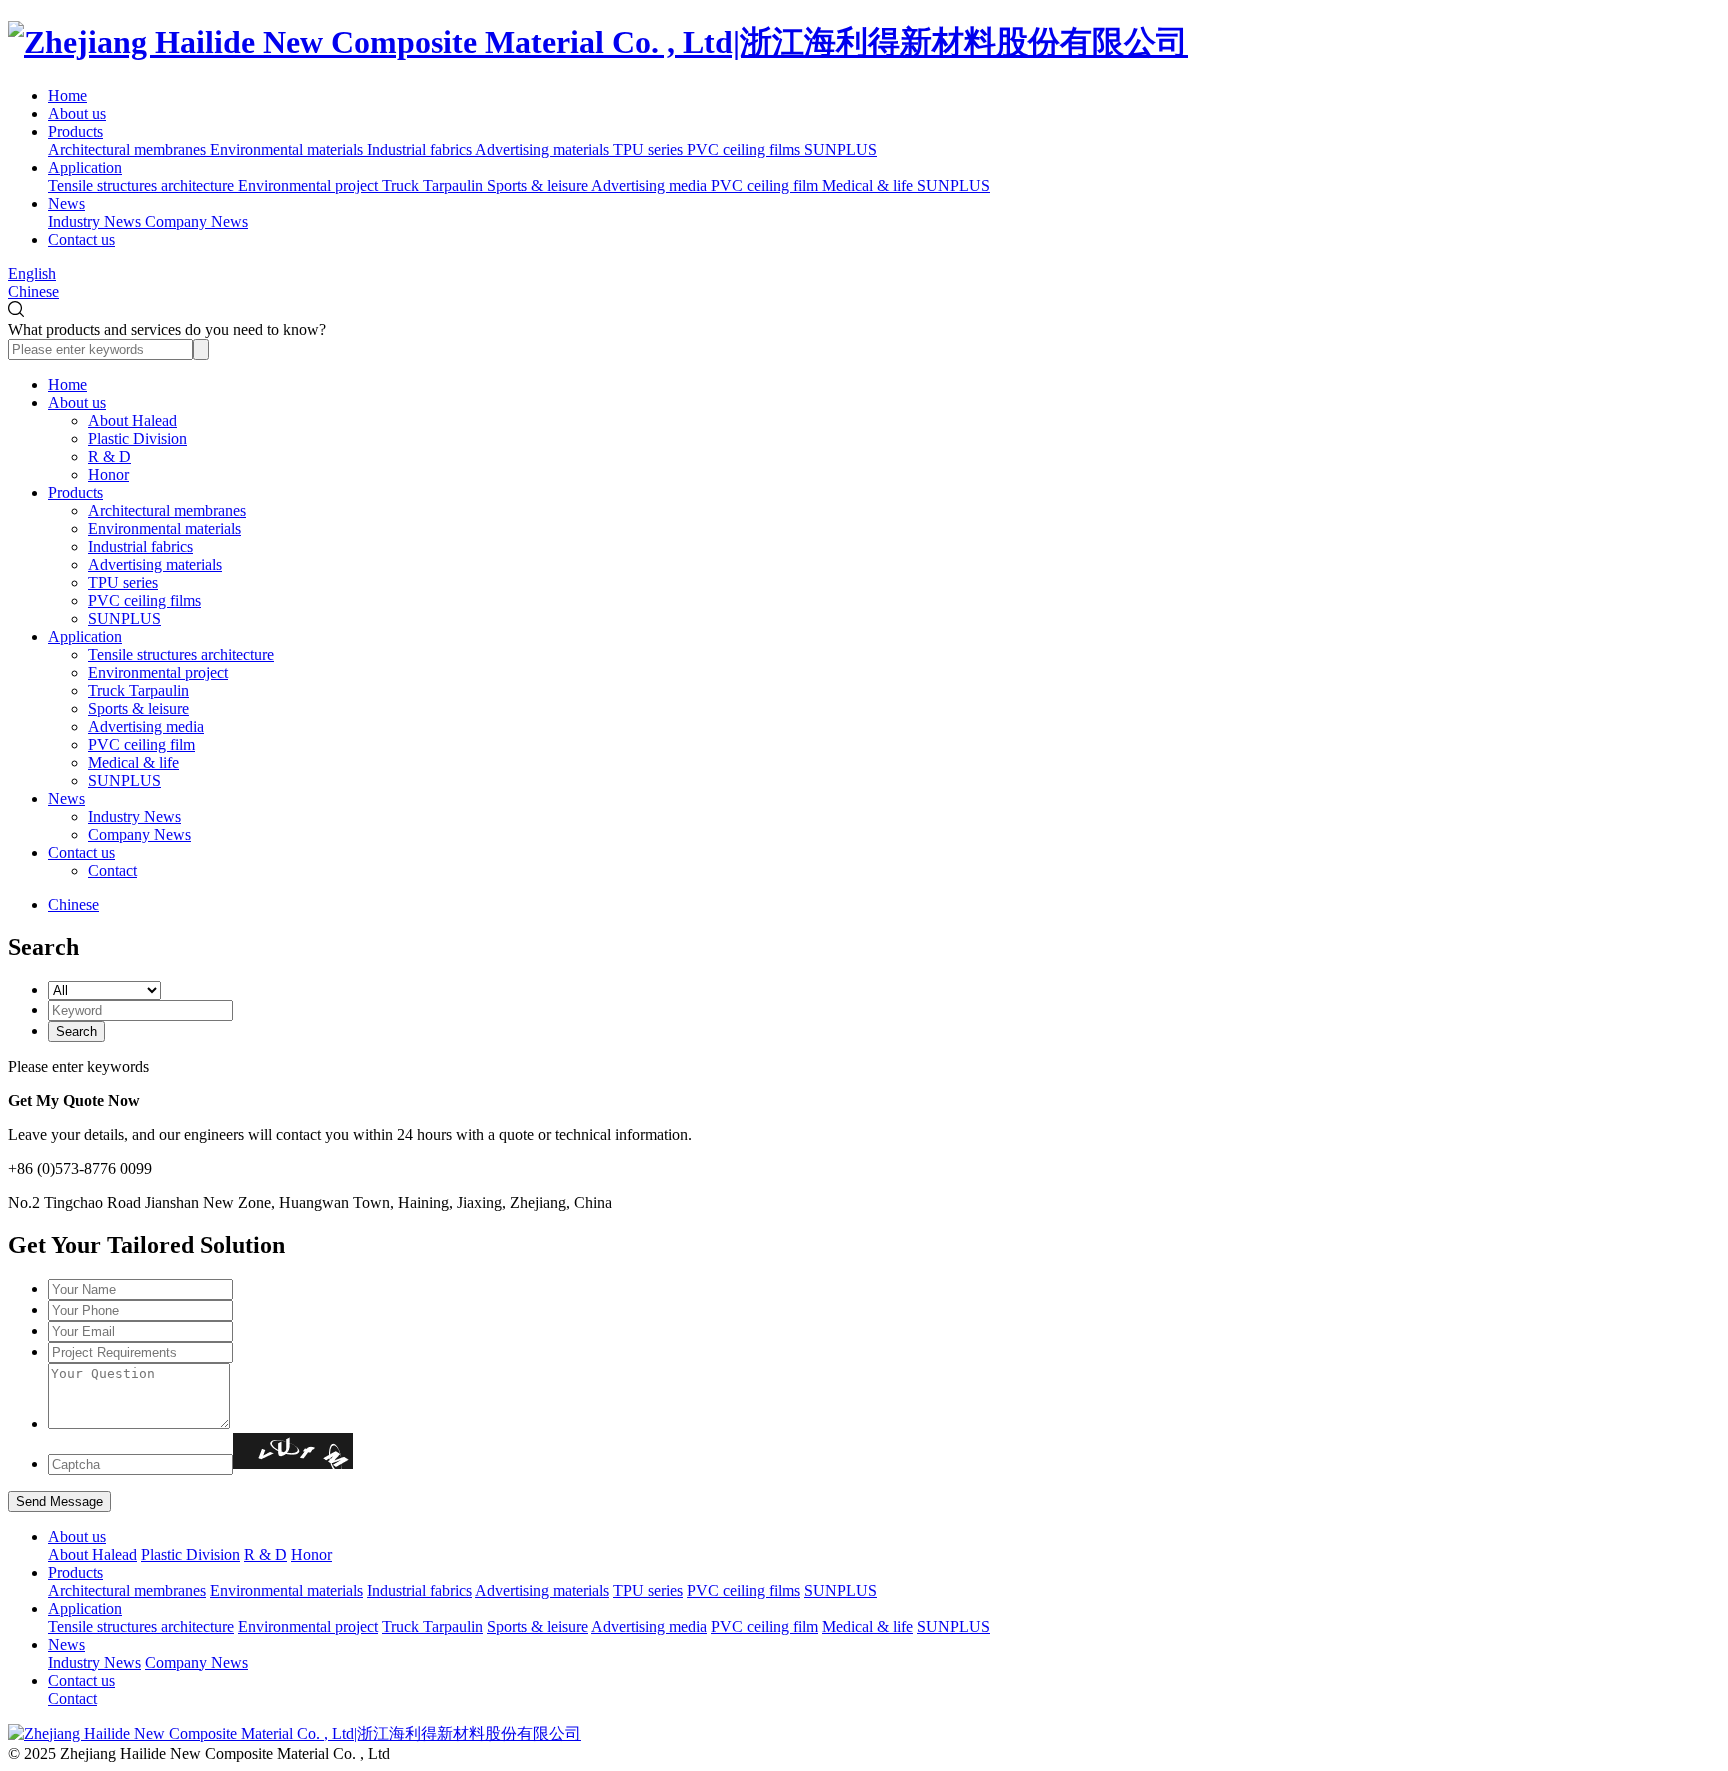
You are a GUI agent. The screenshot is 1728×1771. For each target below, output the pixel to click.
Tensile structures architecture (181, 654)
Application (85, 167)
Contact (112, 870)
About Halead (132, 420)
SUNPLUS (124, 618)
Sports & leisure (138, 708)
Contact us (81, 239)
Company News (139, 834)
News (66, 203)
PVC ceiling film (141, 744)
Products (75, 131)
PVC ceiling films (144, 600)
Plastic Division (137, 438)
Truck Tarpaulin (138, 690)
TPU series (123, 582)
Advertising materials (155, 564)
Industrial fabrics (140, 546)
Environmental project (158, 672)
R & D (109, 456)
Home (67, 95)
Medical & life (133, 762)
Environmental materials (164, 528)
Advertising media (146, 726)
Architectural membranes (167, 510)
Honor (108, 474)
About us (77, 113)
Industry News (134, 816)
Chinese (33, 291)
